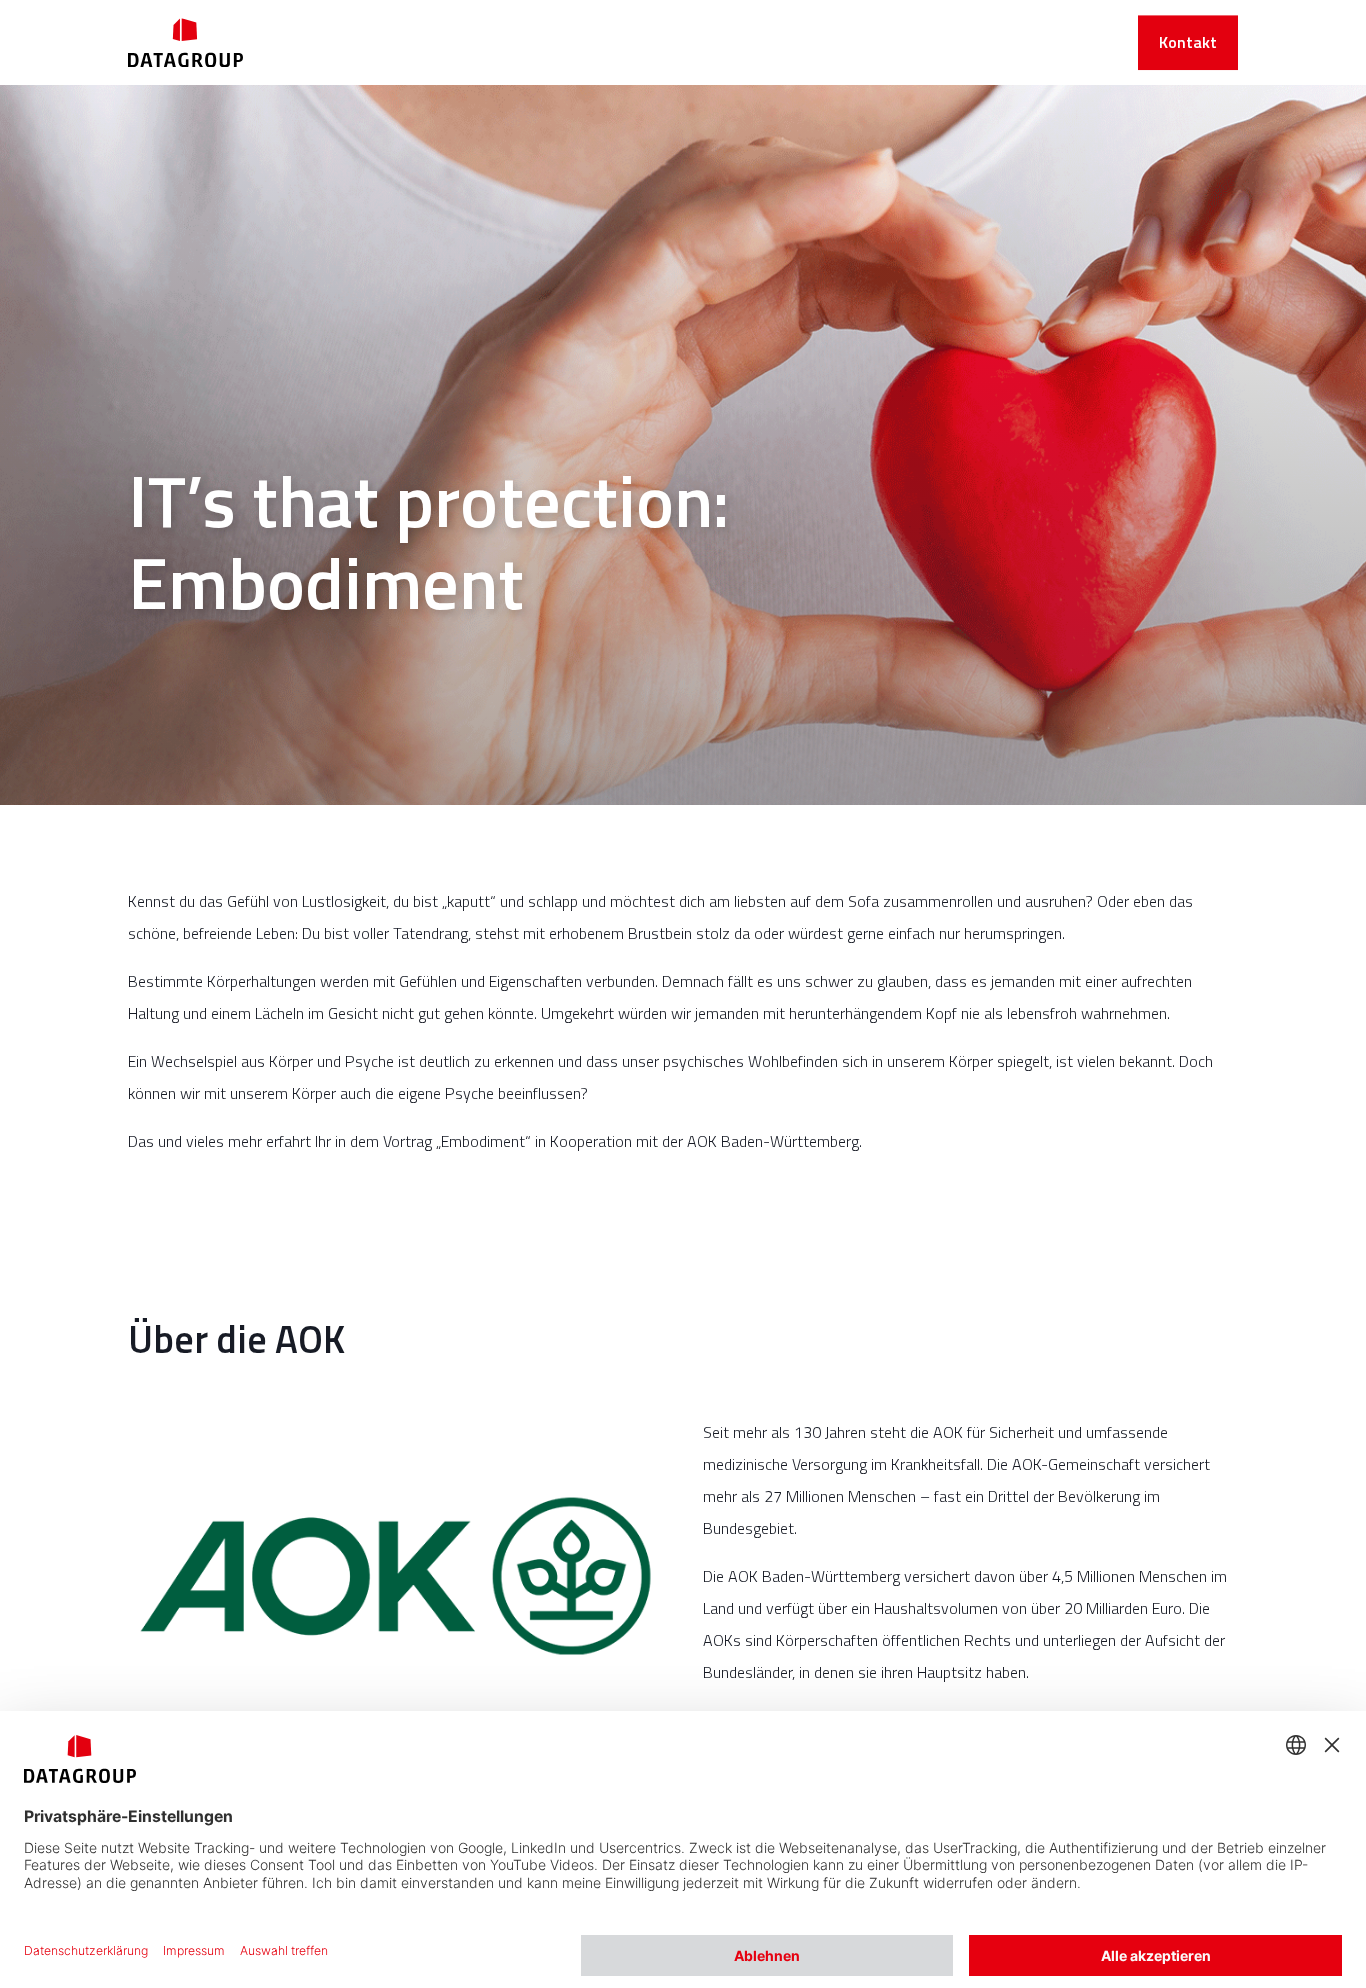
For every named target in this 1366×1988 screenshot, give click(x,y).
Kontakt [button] (1188, 42)
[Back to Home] (185, 42)
